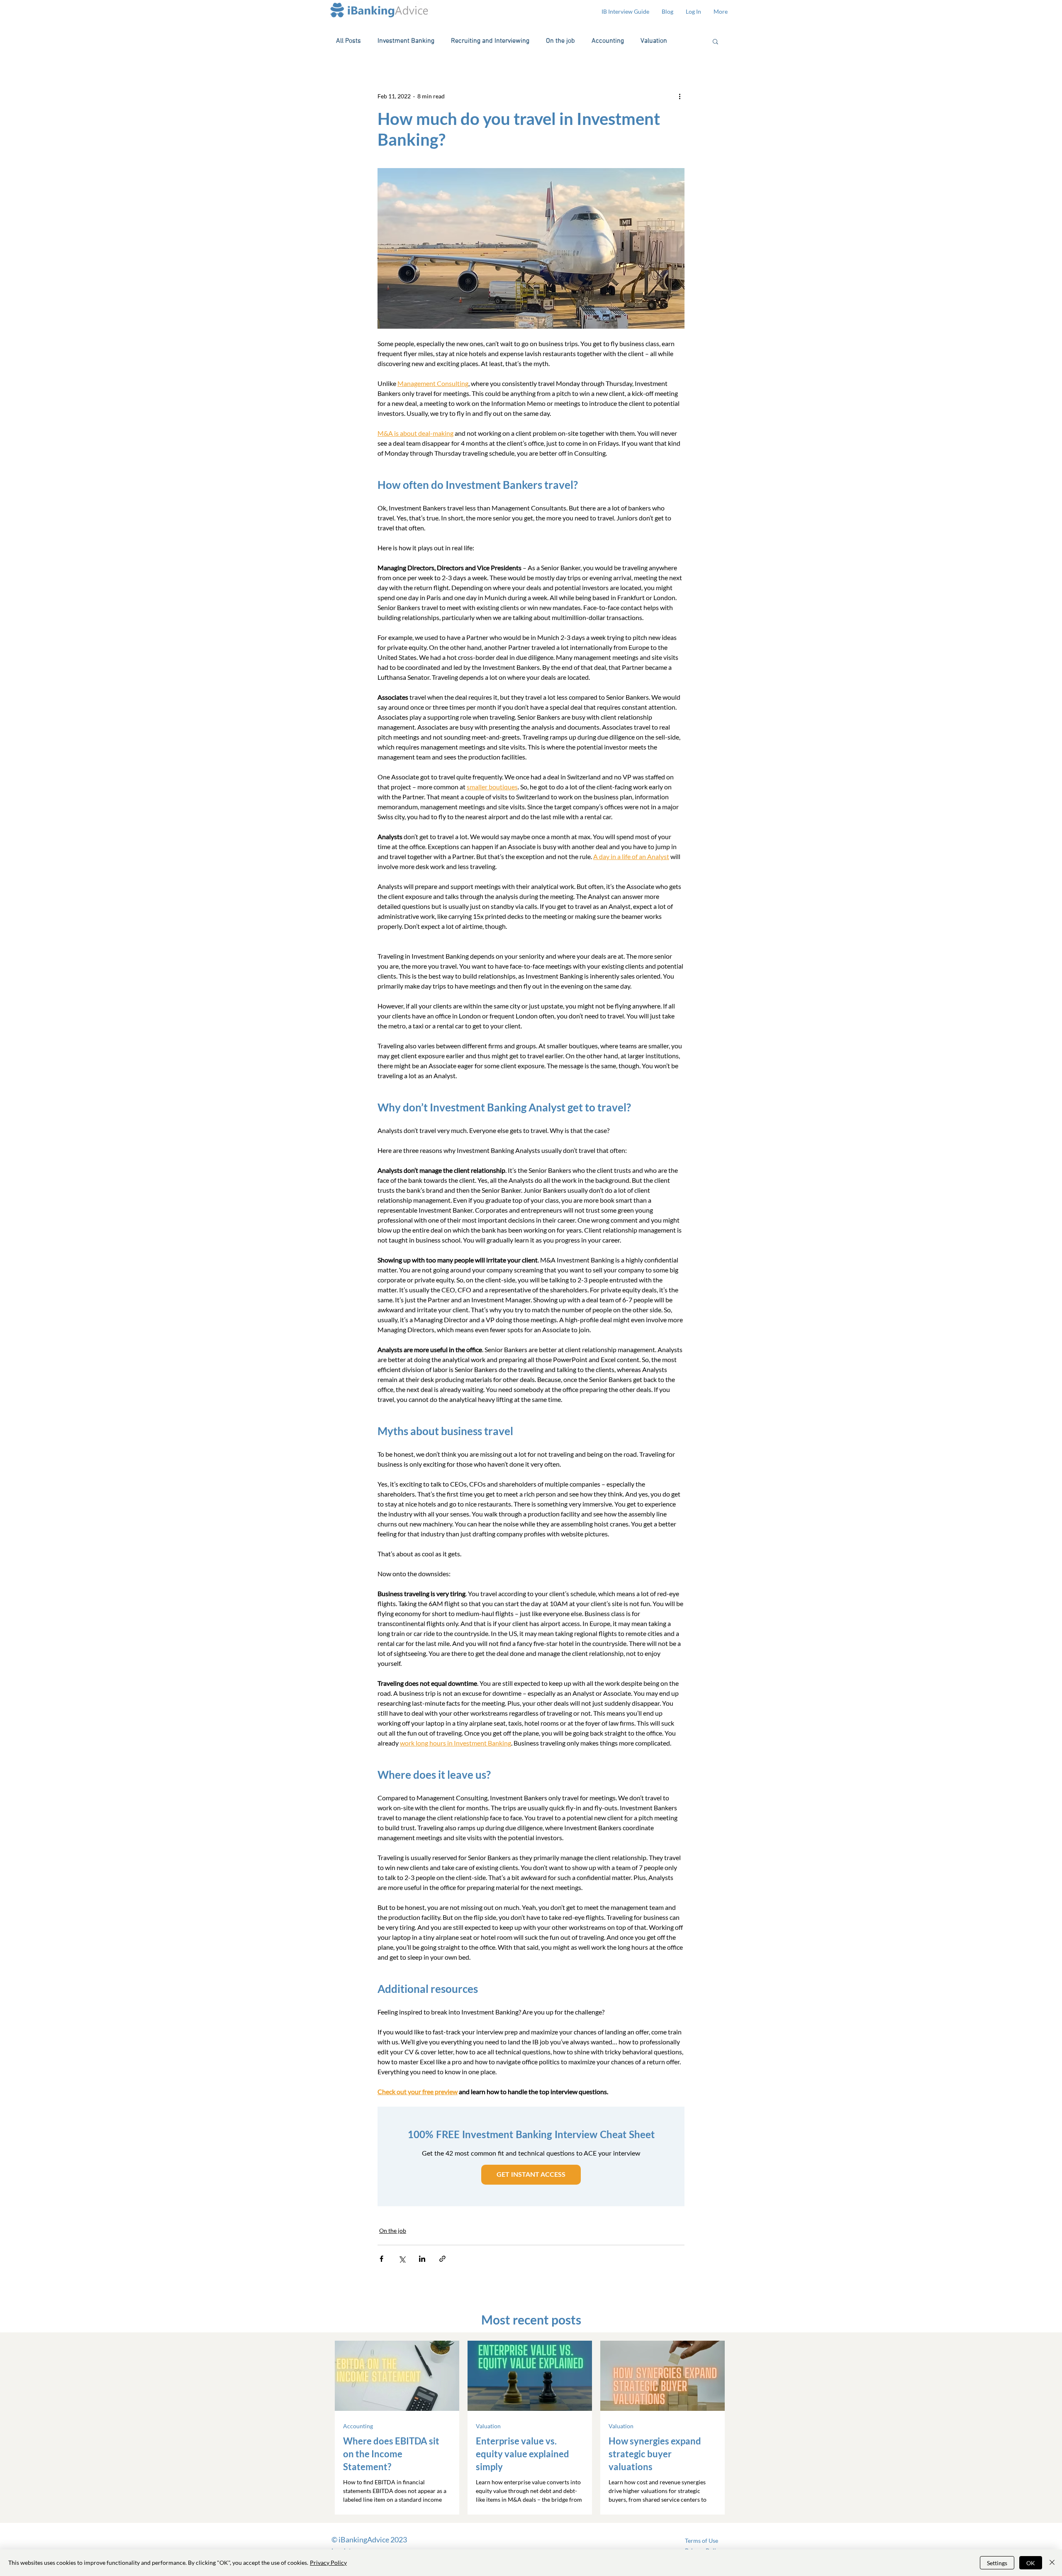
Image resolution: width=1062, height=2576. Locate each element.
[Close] (1052, 2563)
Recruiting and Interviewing (490, 41)
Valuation (654, 41)
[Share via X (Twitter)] (402, 2259)
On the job (560, 41)
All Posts (348, 41)
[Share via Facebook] (381, 2259)
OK (1031, 2563)
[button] (715, 41)
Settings (997, 2563)
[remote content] (531, 2156)
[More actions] (680, 96)
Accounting (608, 41)
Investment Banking (406, 41)
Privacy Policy (328, 2563)
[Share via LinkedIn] (422, 2259)
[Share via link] (442, 2259)
